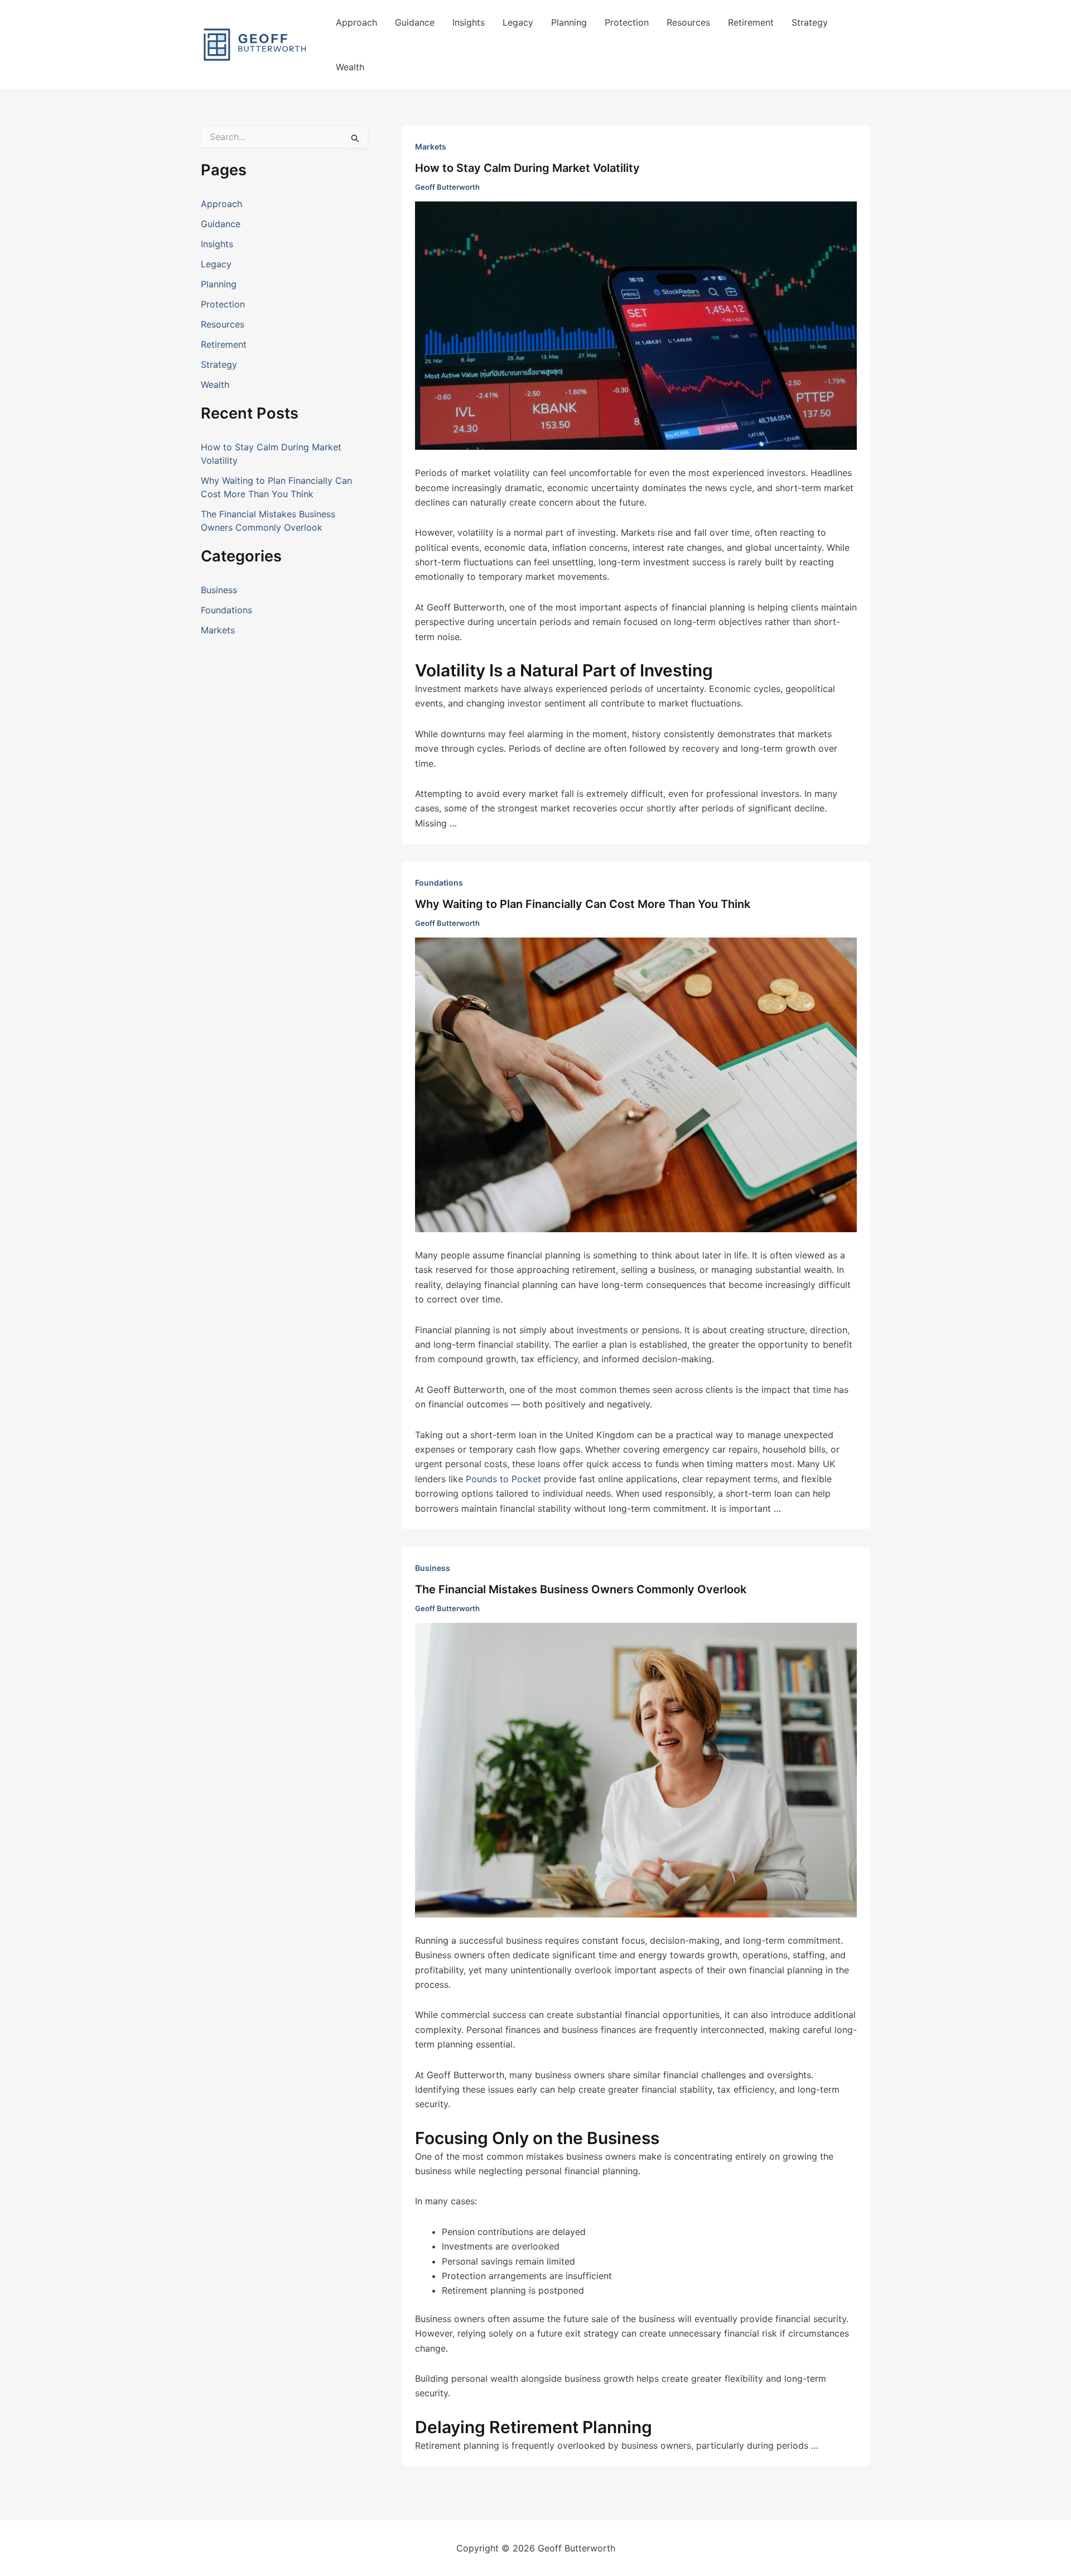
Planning (569, 22)
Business (219, 590)
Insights (469, 22)
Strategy (810, 22)
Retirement (751, 22)
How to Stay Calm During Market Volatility (527, 168)
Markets (218, 630)
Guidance (415, 22)
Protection (627, 22)
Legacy (518, 22)
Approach (356, 22)
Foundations (226, 610)
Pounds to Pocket (503, 1479)
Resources (688, 22)
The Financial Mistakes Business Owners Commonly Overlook (581, 1589)
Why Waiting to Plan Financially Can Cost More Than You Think (583, 904)
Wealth (350, 67)
